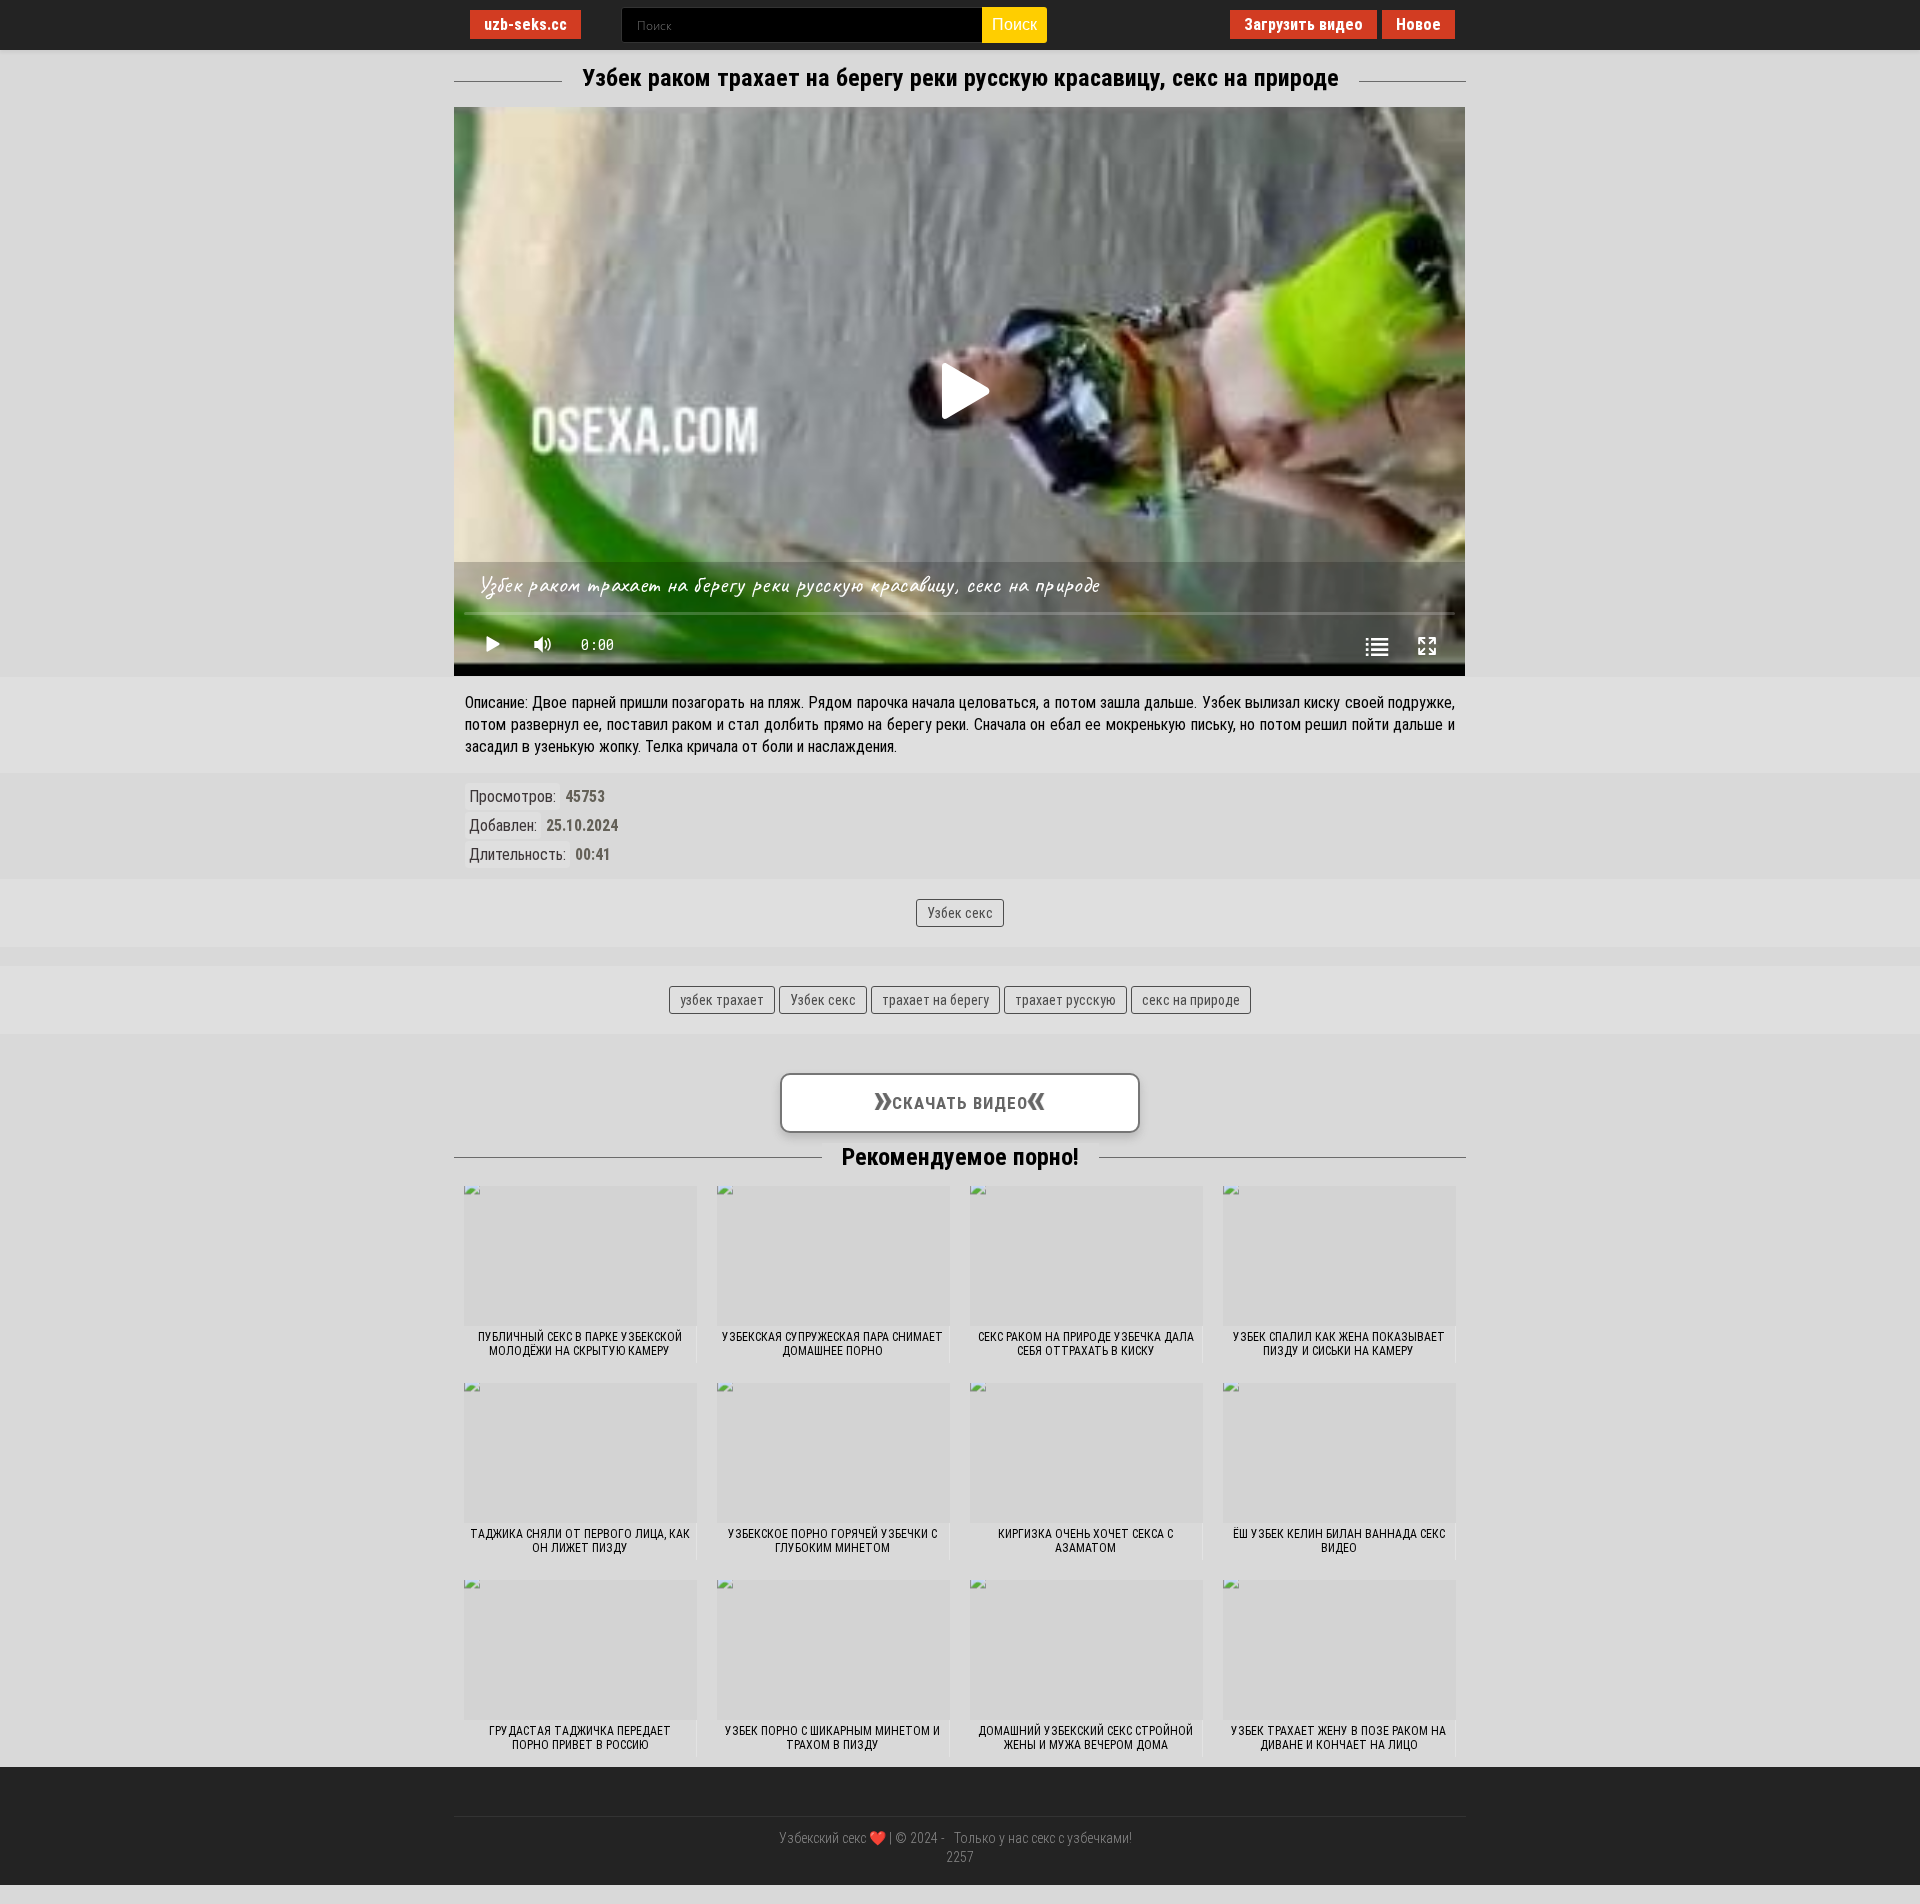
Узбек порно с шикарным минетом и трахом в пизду (832, 1738)
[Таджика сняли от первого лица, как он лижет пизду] (580, 1453)
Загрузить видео (1303, 24)
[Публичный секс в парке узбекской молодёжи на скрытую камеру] (580, 1256)
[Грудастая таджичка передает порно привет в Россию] (580, 1650)
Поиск (1014, 24)
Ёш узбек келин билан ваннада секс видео (1339, 1541)
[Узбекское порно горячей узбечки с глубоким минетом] (833, 1453)
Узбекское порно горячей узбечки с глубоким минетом (832, 1541)
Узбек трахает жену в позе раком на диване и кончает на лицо (1338, 1738)
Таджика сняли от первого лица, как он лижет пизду (580, 1541)
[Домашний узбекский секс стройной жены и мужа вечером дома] (1086, 1650)
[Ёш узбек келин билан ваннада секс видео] (1339, 1453)
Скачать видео (960, 1098)
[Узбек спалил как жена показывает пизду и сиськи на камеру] (1339, 1256)
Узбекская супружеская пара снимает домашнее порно (832, 1344)
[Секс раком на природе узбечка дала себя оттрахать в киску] (1086, 1256)
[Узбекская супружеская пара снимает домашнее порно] (833, 1256)
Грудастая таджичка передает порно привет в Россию (580, 1738)
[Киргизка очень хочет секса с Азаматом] (1086, 1453)
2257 (960, 1857)
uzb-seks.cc (525, 24)
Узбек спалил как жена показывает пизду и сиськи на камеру (1339, 1344)
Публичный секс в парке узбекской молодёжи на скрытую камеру (580, 1344)
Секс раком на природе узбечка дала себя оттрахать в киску (1086, 1344)
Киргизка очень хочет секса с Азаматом (1085, 1541)
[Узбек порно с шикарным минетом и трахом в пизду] (833, 1650)
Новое (1418, 24)
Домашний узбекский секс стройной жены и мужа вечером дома (1085, 1738)
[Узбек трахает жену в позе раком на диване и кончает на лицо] (1339, 1650)
